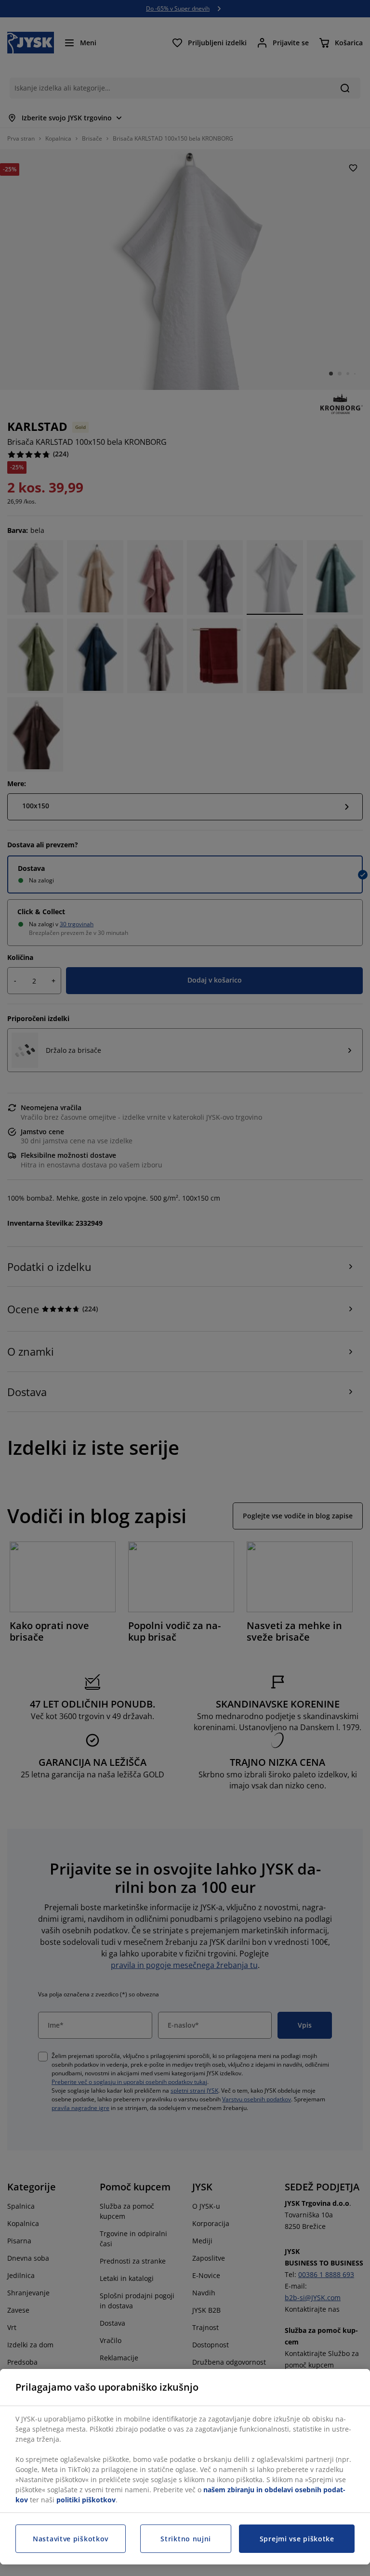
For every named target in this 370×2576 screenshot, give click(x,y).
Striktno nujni (186, 2539)
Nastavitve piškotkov (71, 2539)
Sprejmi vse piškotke (297, 2539)
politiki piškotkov (86, 2500)
